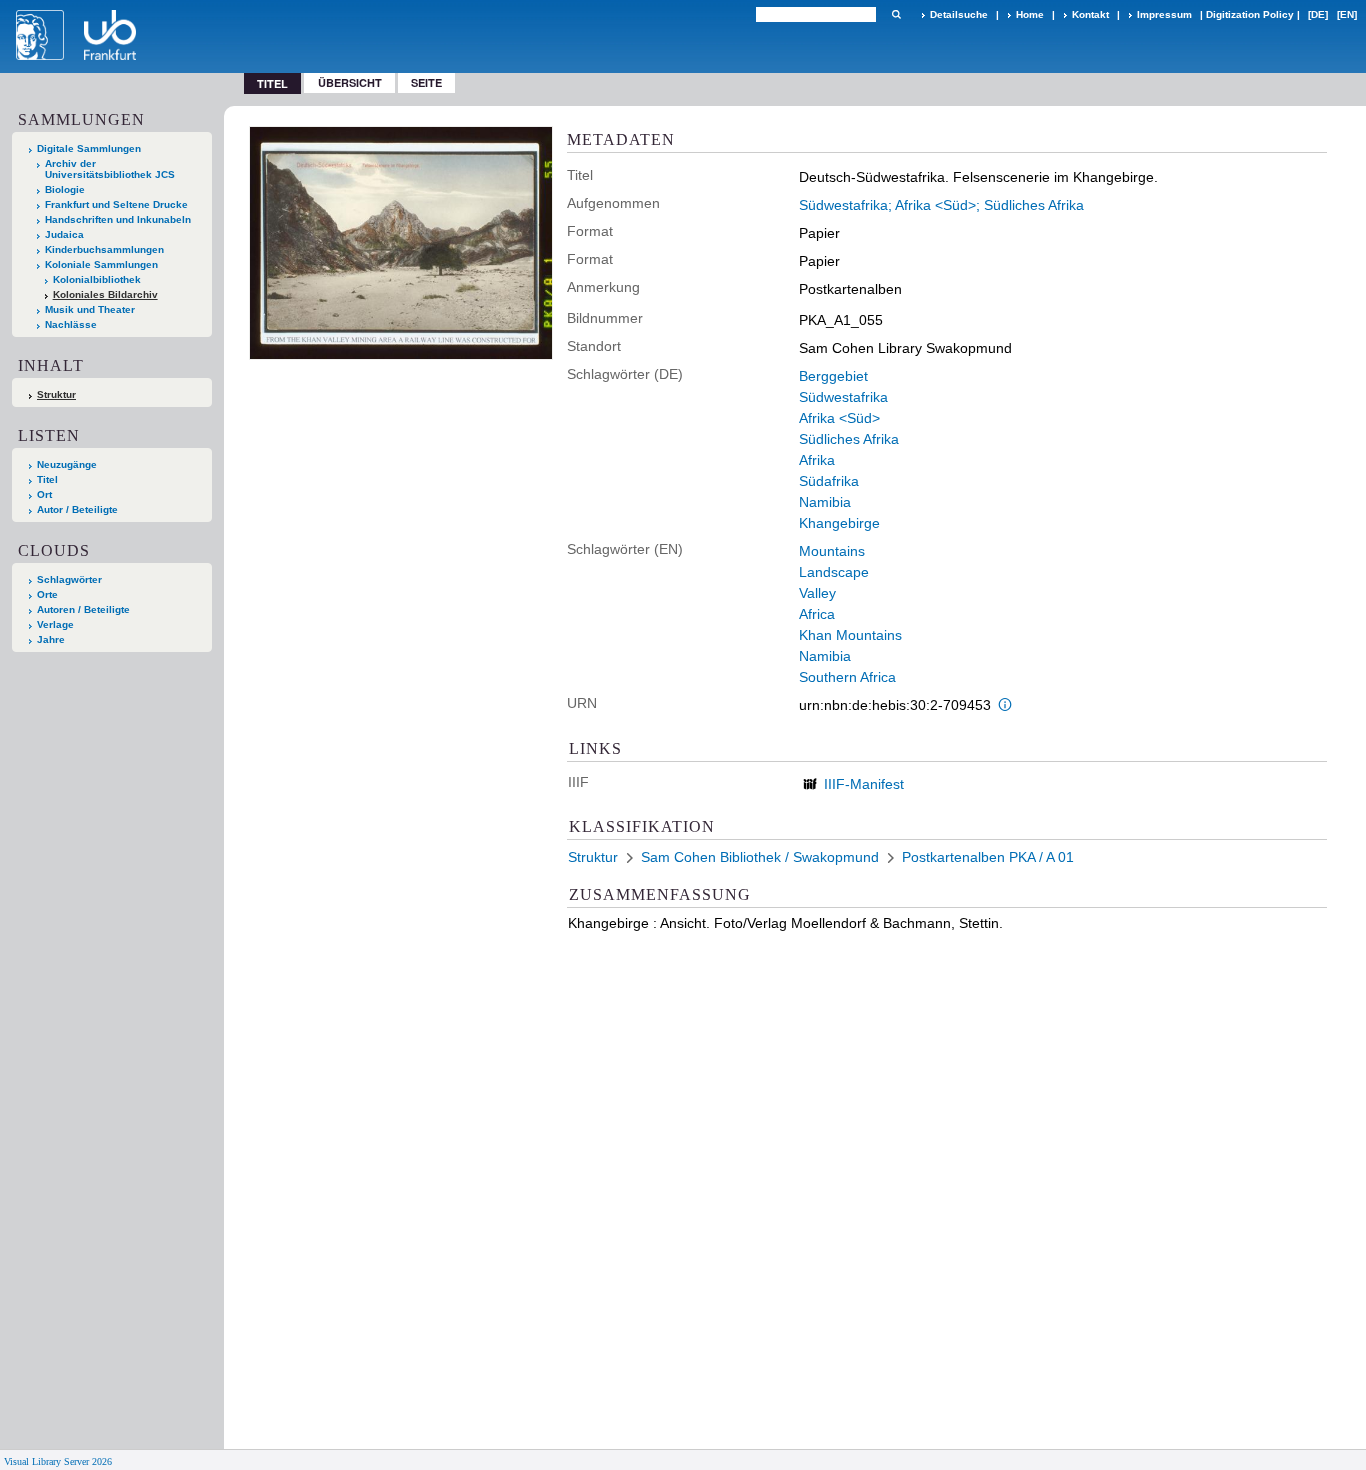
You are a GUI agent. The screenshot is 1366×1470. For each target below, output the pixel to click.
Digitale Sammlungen (89, 148)
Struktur (56, 394)
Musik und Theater (90, 309)
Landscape (834, 572)
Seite (426, 82)
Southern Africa (847, 677)
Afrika (817, 460)
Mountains (832, 551)
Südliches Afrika (849, 439)
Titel (47, 479)
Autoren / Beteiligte (83, 609)
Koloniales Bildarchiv (105, 294)
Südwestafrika (843, 397)
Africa (817, 614)
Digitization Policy (1250, 14)
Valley (817, 593)
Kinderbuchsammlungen (104, 249)
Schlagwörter (69, 579)
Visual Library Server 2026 (58, 1461)
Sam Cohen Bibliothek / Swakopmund (760, 857)
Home (1030, 14)
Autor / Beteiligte (77, 509)
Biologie (65, 189)
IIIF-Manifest (864, 784)
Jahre (51, 639)
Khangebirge (839, 523)
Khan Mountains (850, 635)
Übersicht (350, 82)
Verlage (55, 624)
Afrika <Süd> (839, 418)
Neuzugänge (67, 464)
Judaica (64, 234)
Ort (44, 494)
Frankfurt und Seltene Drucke (116, 204)
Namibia (825, 502)
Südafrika (829, 481)
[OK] (896, 14)
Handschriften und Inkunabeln (118, 219)
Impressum (1164, 14)
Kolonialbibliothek (97, 279)
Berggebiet (833, 376)
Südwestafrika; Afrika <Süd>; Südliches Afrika (941, 205)
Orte (47, 594)
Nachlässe (71, 324)
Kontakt (1090, 14)
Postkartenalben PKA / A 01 (988, 857)
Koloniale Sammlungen (101, 264)
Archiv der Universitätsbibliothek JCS (110, 169)
